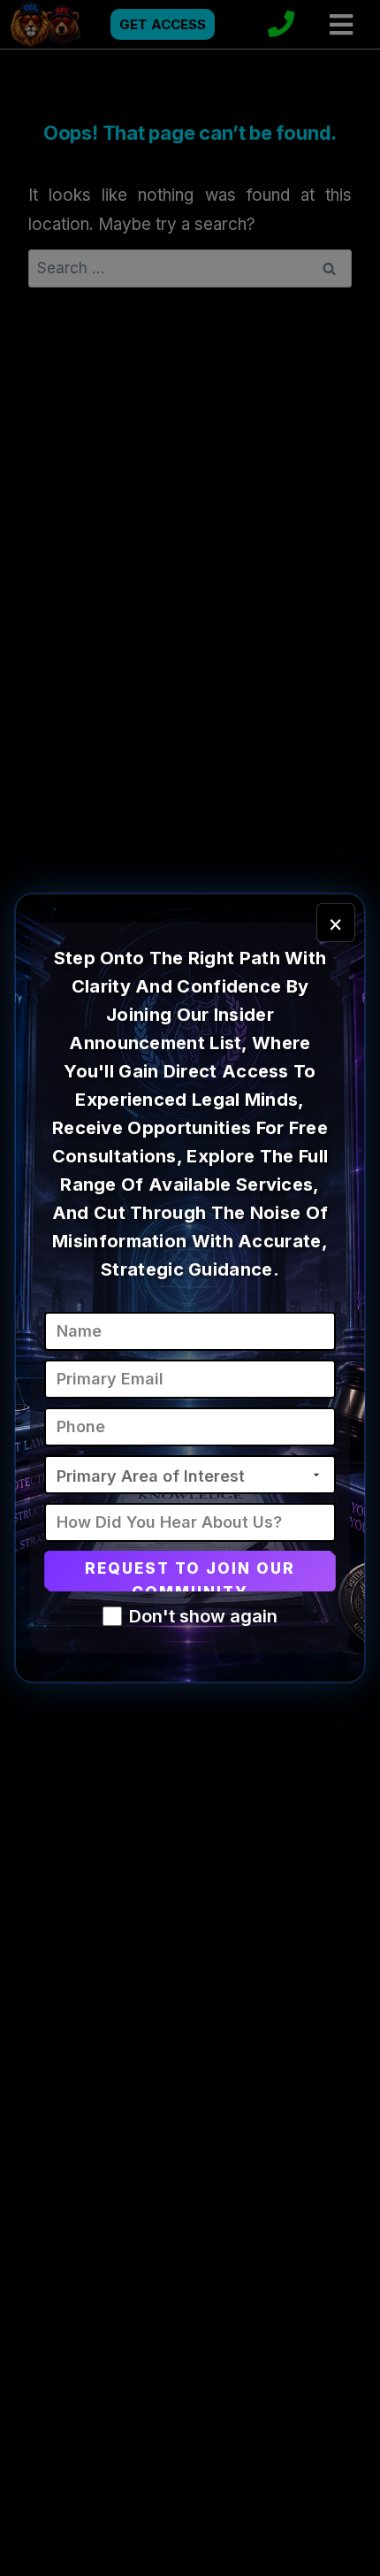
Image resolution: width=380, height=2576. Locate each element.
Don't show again (203, 1616)
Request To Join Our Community (190, 1575)
